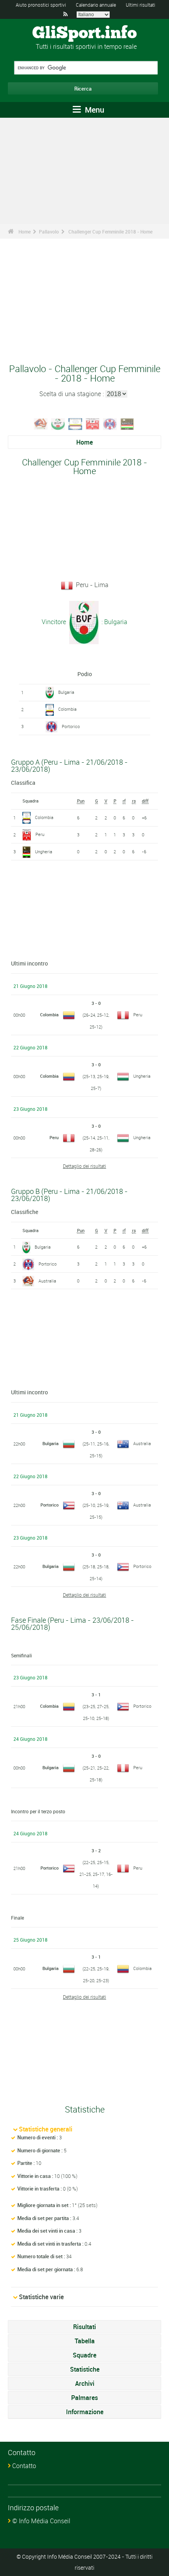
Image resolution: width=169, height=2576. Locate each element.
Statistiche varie (41, 2297)
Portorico (71, 726)
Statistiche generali (46, 2129)
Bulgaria (66, 692)
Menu (94, 110)
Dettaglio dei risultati (84, 1166)
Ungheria (44, 852)
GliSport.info (84, 33)
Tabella (85, 2341)
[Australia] (41, 423)
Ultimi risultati (141, 5)
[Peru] (93, 423)
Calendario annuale (96, 5)
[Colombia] (75, 423)
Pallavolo (49, 232)
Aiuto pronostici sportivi (41, 5)
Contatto (24, 2466)
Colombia (67, 709)
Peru (40, 834)
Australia (47, 1281)
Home (25, 232)
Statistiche (85, 2369)
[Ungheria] (127, 423)
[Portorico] (110, 423)
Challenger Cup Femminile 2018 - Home (110, 232)
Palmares (84, 2398)
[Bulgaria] (58, 423)
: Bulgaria (114, 622)
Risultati (84, 2327)
